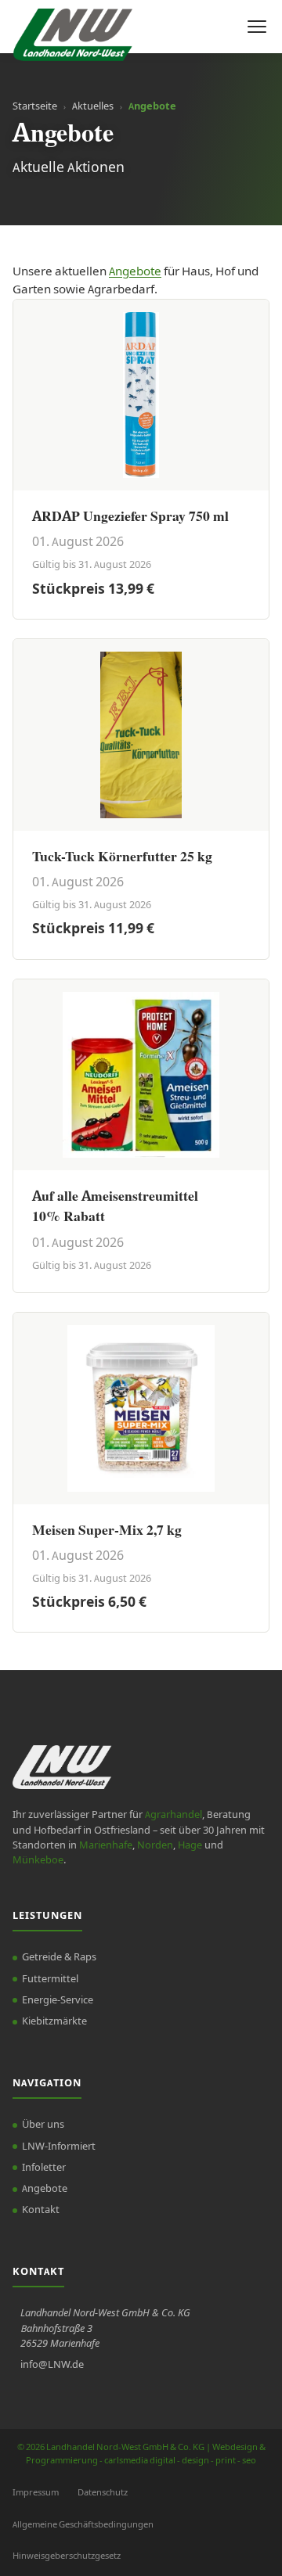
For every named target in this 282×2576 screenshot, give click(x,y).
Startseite (35, 106)
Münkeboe (38, 1860)
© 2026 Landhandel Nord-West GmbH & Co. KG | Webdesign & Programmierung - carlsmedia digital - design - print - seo (141, 2454)
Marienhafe (106, 1845)
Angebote (135, 271)
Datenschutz (103, 2493)
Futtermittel (50, 1979)
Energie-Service (58, 2000)
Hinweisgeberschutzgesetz (67, 2556)
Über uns (43, 2125)
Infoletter (44, 2168)
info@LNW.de (52, 2365)
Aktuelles (93, 106)
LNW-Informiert (59, 2147)
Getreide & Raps (59, 1957)
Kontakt (41, 2210)
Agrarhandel (174, 1815)
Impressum (36, 2493)
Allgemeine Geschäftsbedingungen (83, 2525)
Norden (155, 1845)
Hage (190, 1845)
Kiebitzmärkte (54, 2021)
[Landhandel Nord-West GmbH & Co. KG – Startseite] (72, 27)
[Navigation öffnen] (257, 27)
